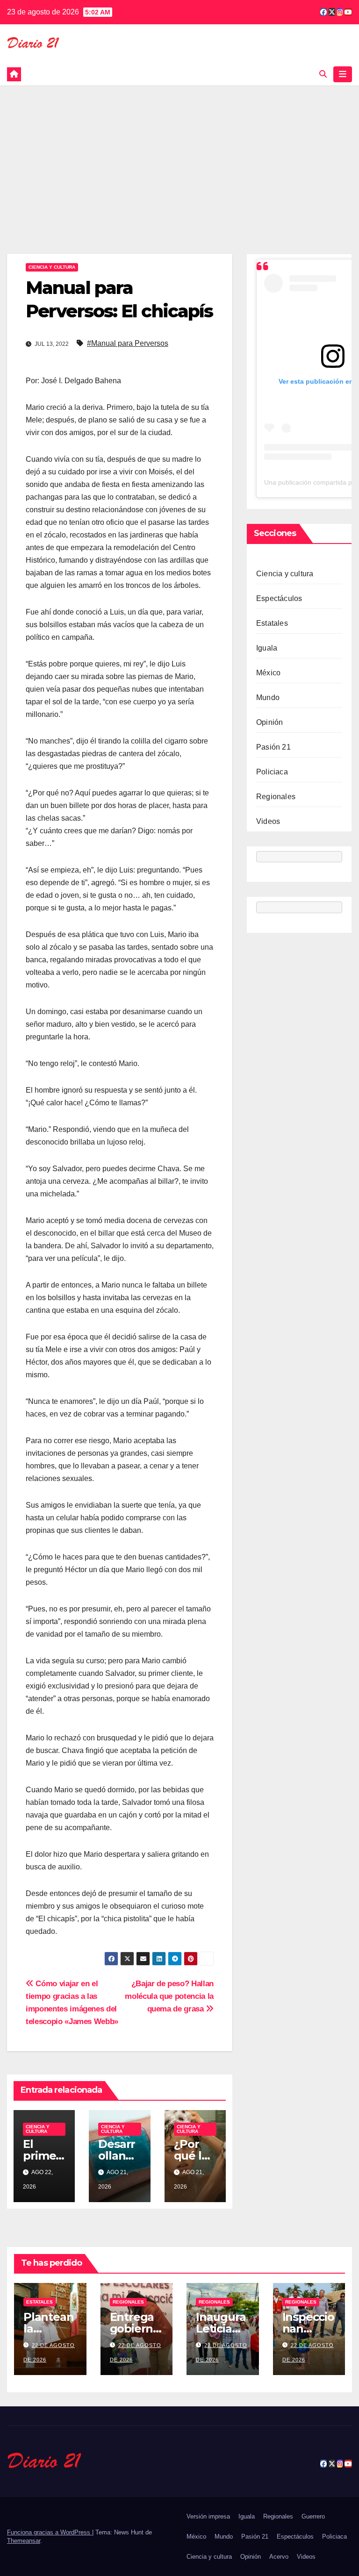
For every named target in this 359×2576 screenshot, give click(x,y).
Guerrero (313, 2516)
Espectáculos (279, 598)
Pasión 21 (273, 747)
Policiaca (272, 772)
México (268, 673)
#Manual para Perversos (128, 343)
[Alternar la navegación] (343, 74)
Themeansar (24, 2541)
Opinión (269, 722)
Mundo (268, 698)
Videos (268, 821)
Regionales (276, 797)
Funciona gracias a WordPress (50, 2532)
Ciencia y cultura (52, 267)
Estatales (272, 623)
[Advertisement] (179, 156)
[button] (323, 74)
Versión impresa (208, 2516)
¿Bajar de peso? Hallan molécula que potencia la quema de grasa (169, 1996)
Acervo (279, 2557)
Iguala (267, 648)
